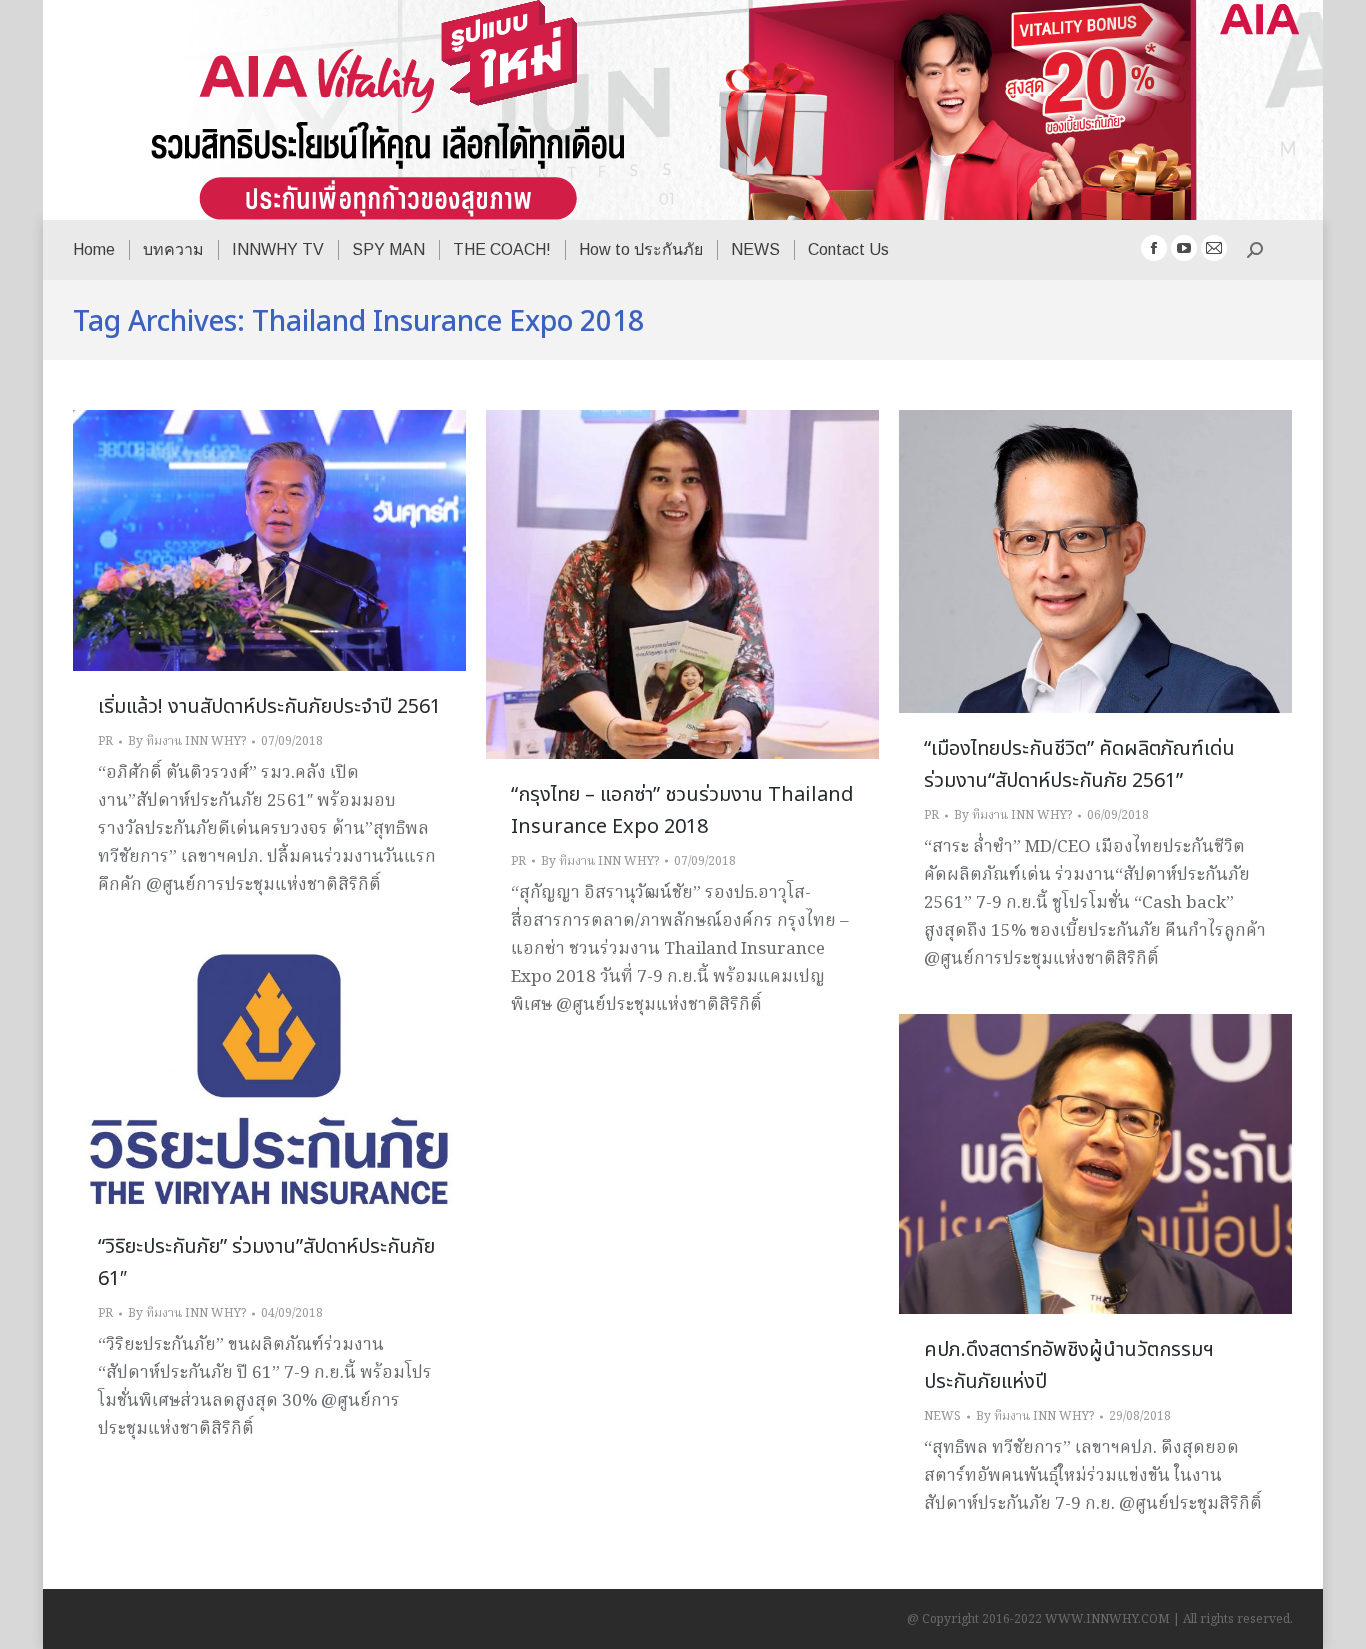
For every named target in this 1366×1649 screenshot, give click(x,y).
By (187, 741)
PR (105, 741)
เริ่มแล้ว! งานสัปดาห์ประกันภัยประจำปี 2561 (269, 707)
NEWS (942, 1416)
